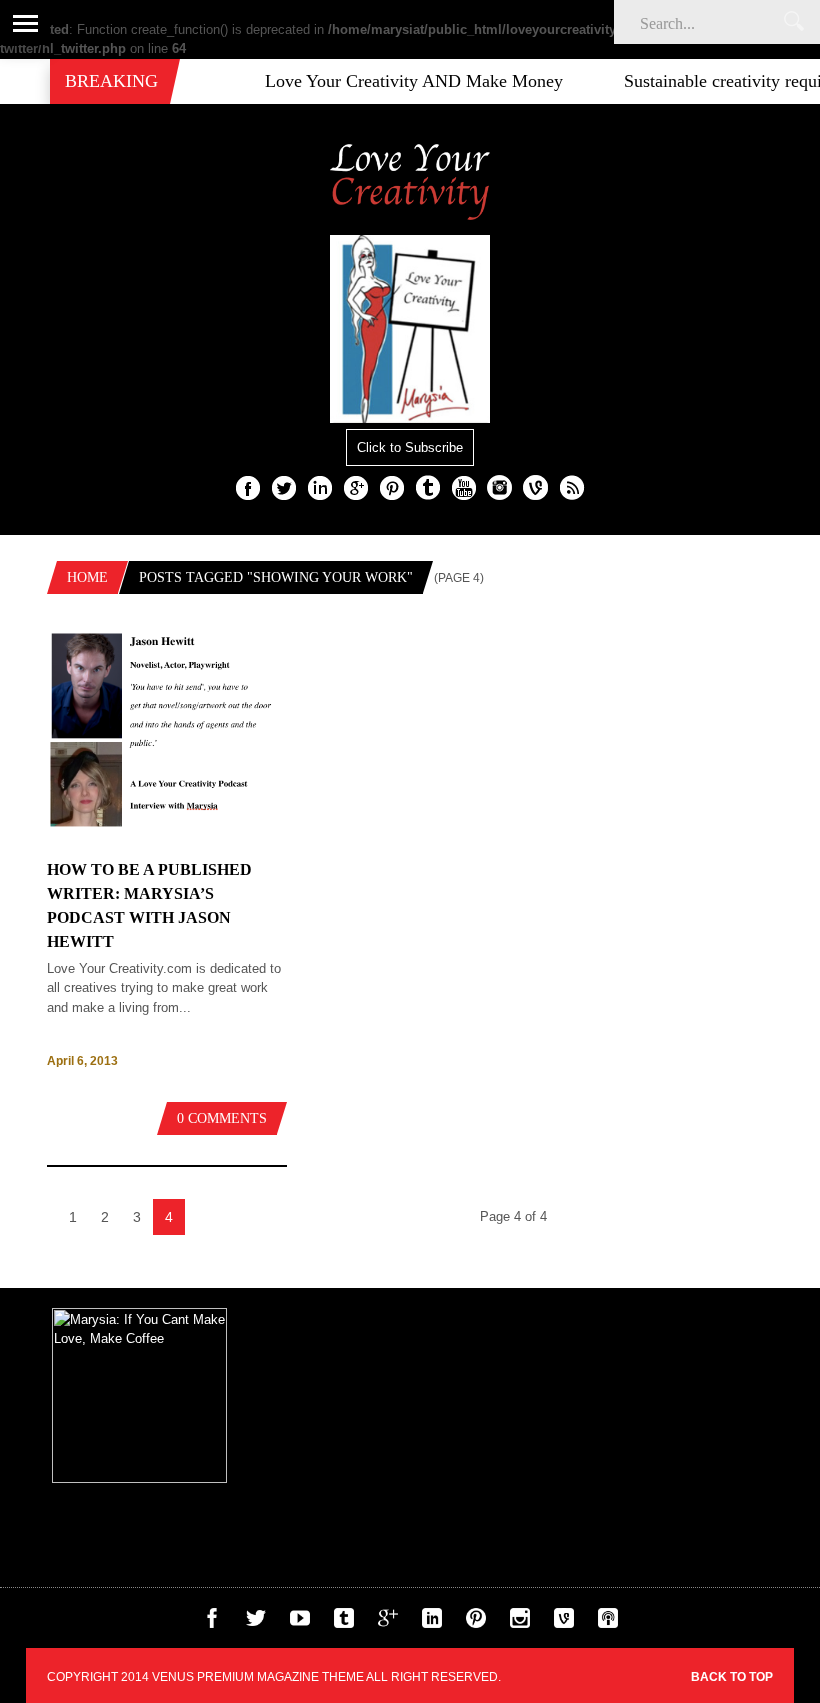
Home (87, 577)
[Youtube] (300, 1623)
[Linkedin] (432, 1623)
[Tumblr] (344, 1623)
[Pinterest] (476, 1623)
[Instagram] (520, 1623)
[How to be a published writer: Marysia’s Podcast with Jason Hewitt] (167, 840)
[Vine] (564, 1623)
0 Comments (222, 1118)
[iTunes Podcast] (608, 1623)
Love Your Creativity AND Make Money (396, 81)
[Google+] (388, 1623)
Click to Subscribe (410, 447)
